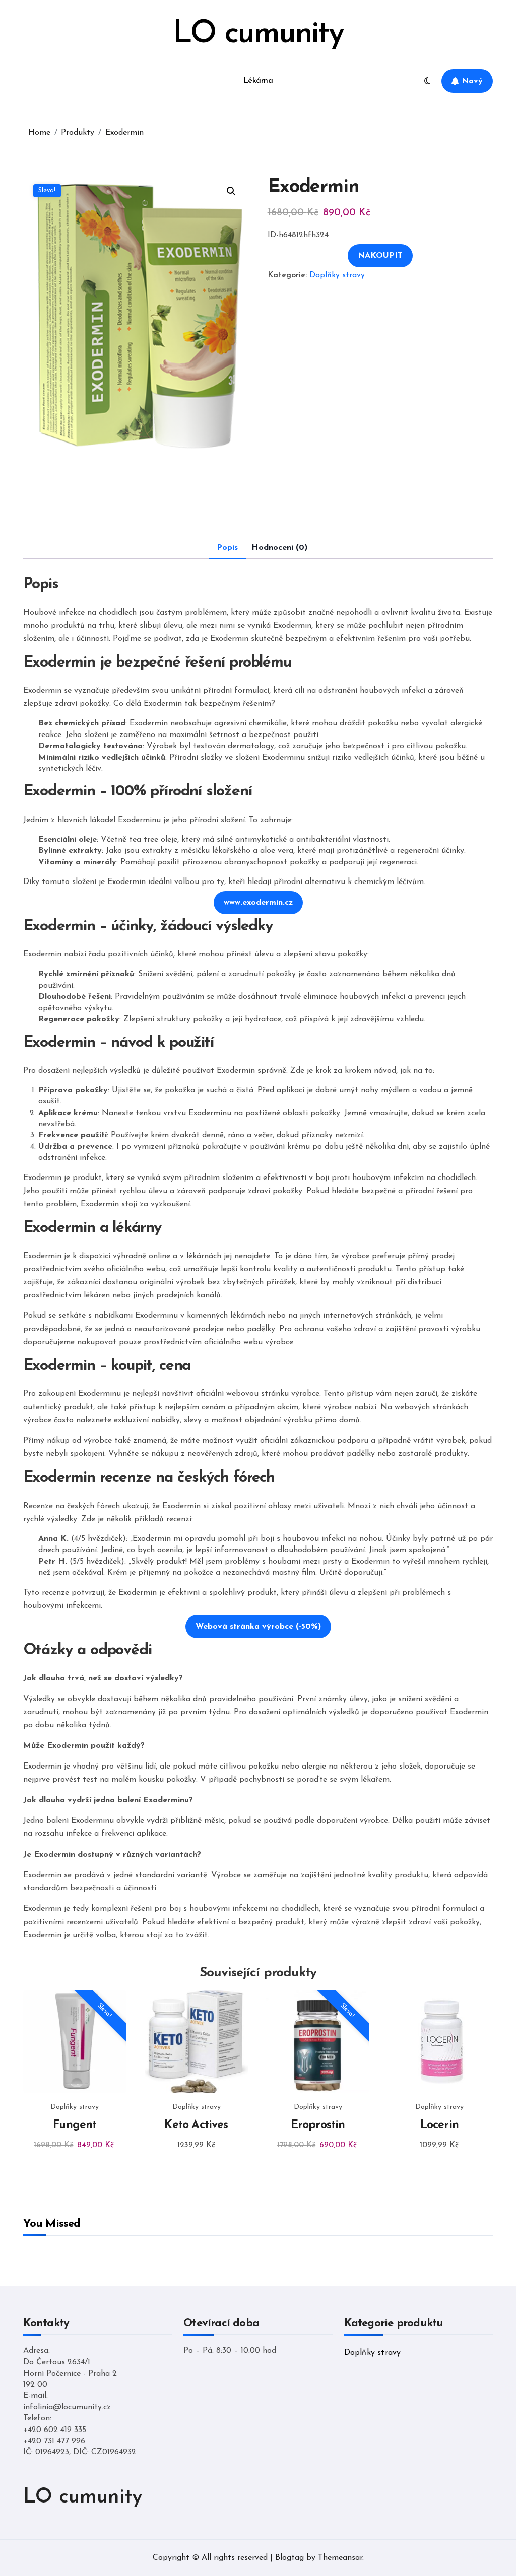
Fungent (75, 2126)
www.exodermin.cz (258, 903)
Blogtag (289, 2558)
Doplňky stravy (337, 275)
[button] (231, 191)
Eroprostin (318, 2126)
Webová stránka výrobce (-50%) (258, 1627)
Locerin (439, 2126)
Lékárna (258, 81)
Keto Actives (196, 2126)
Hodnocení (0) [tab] (279, 548)
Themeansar (340, 2558)
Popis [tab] (227, 548)
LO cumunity (258, 34)
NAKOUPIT (380, 256)
